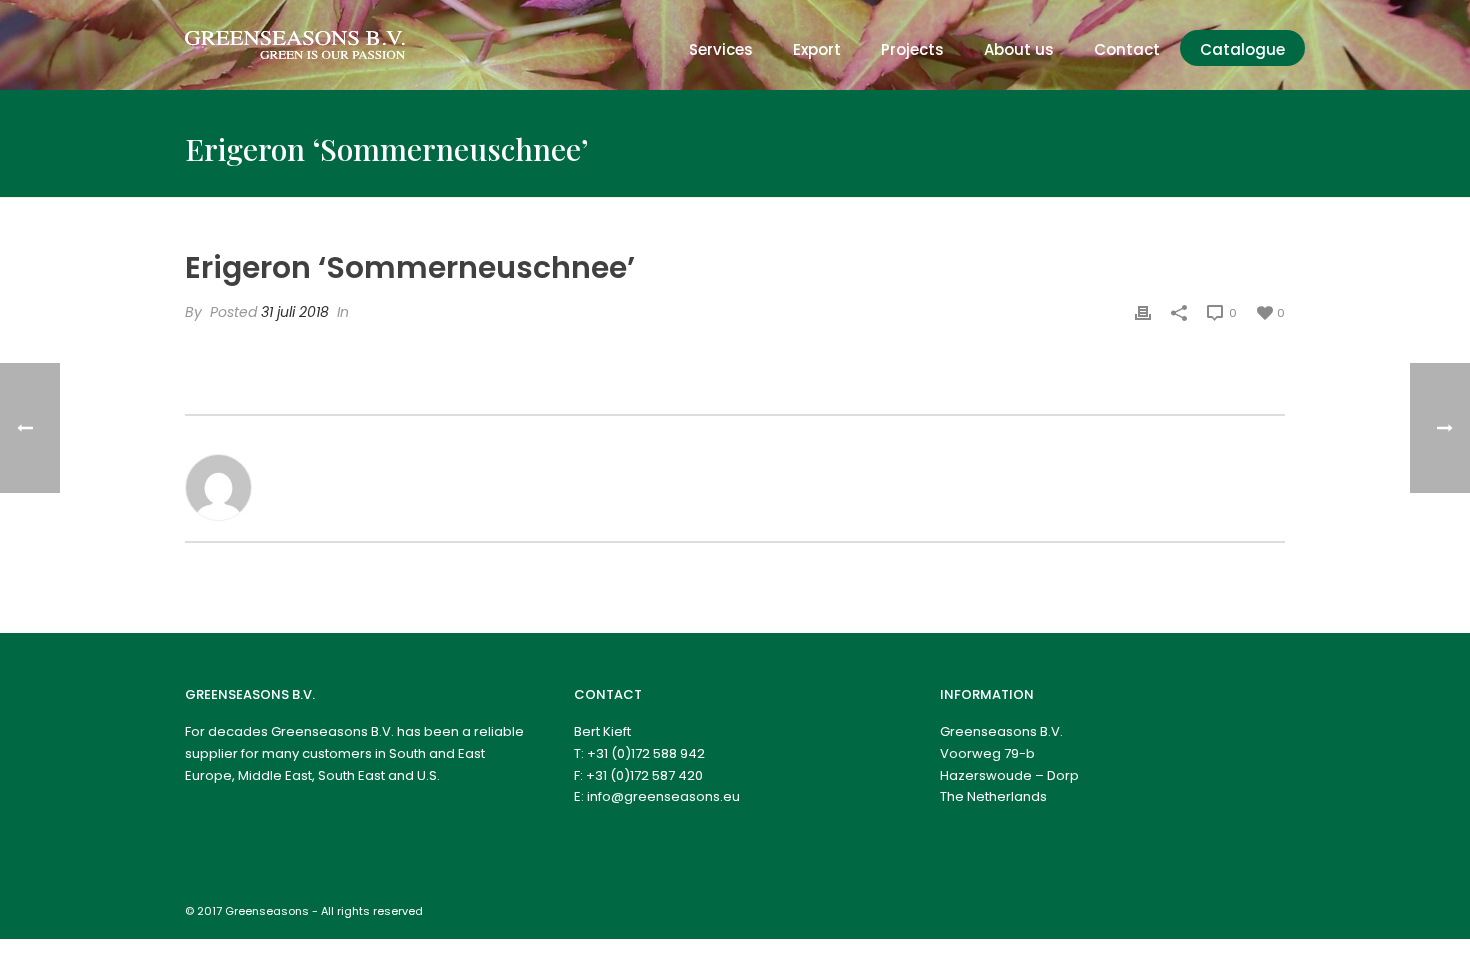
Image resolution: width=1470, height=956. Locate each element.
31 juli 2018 (295, 312)
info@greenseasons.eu (663, 796)
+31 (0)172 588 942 (646, 753)
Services (721, 49)
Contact (1127, 49)
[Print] (1143, 312)
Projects (912, 49)
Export (817, 49)
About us (1019, 49)
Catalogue (1242, 49)
